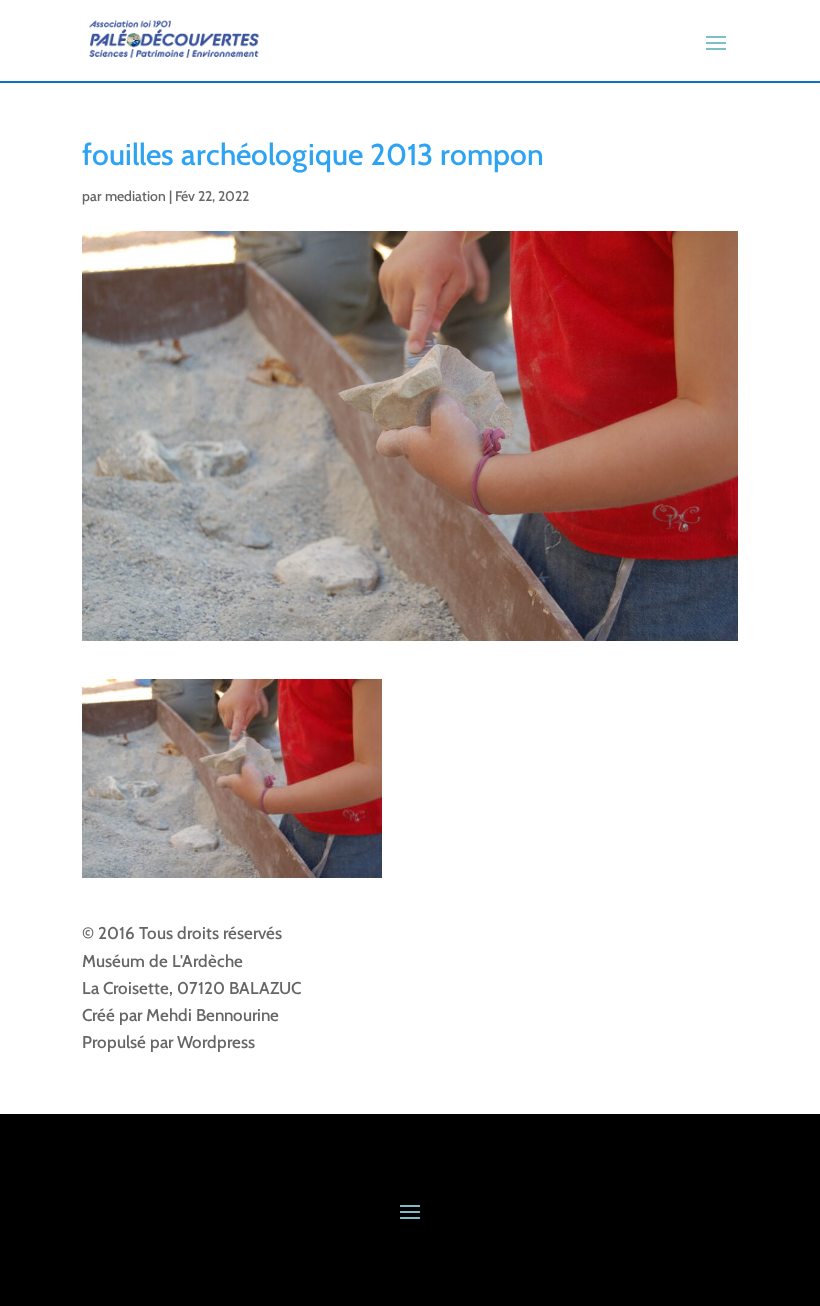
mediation (135, 196)
